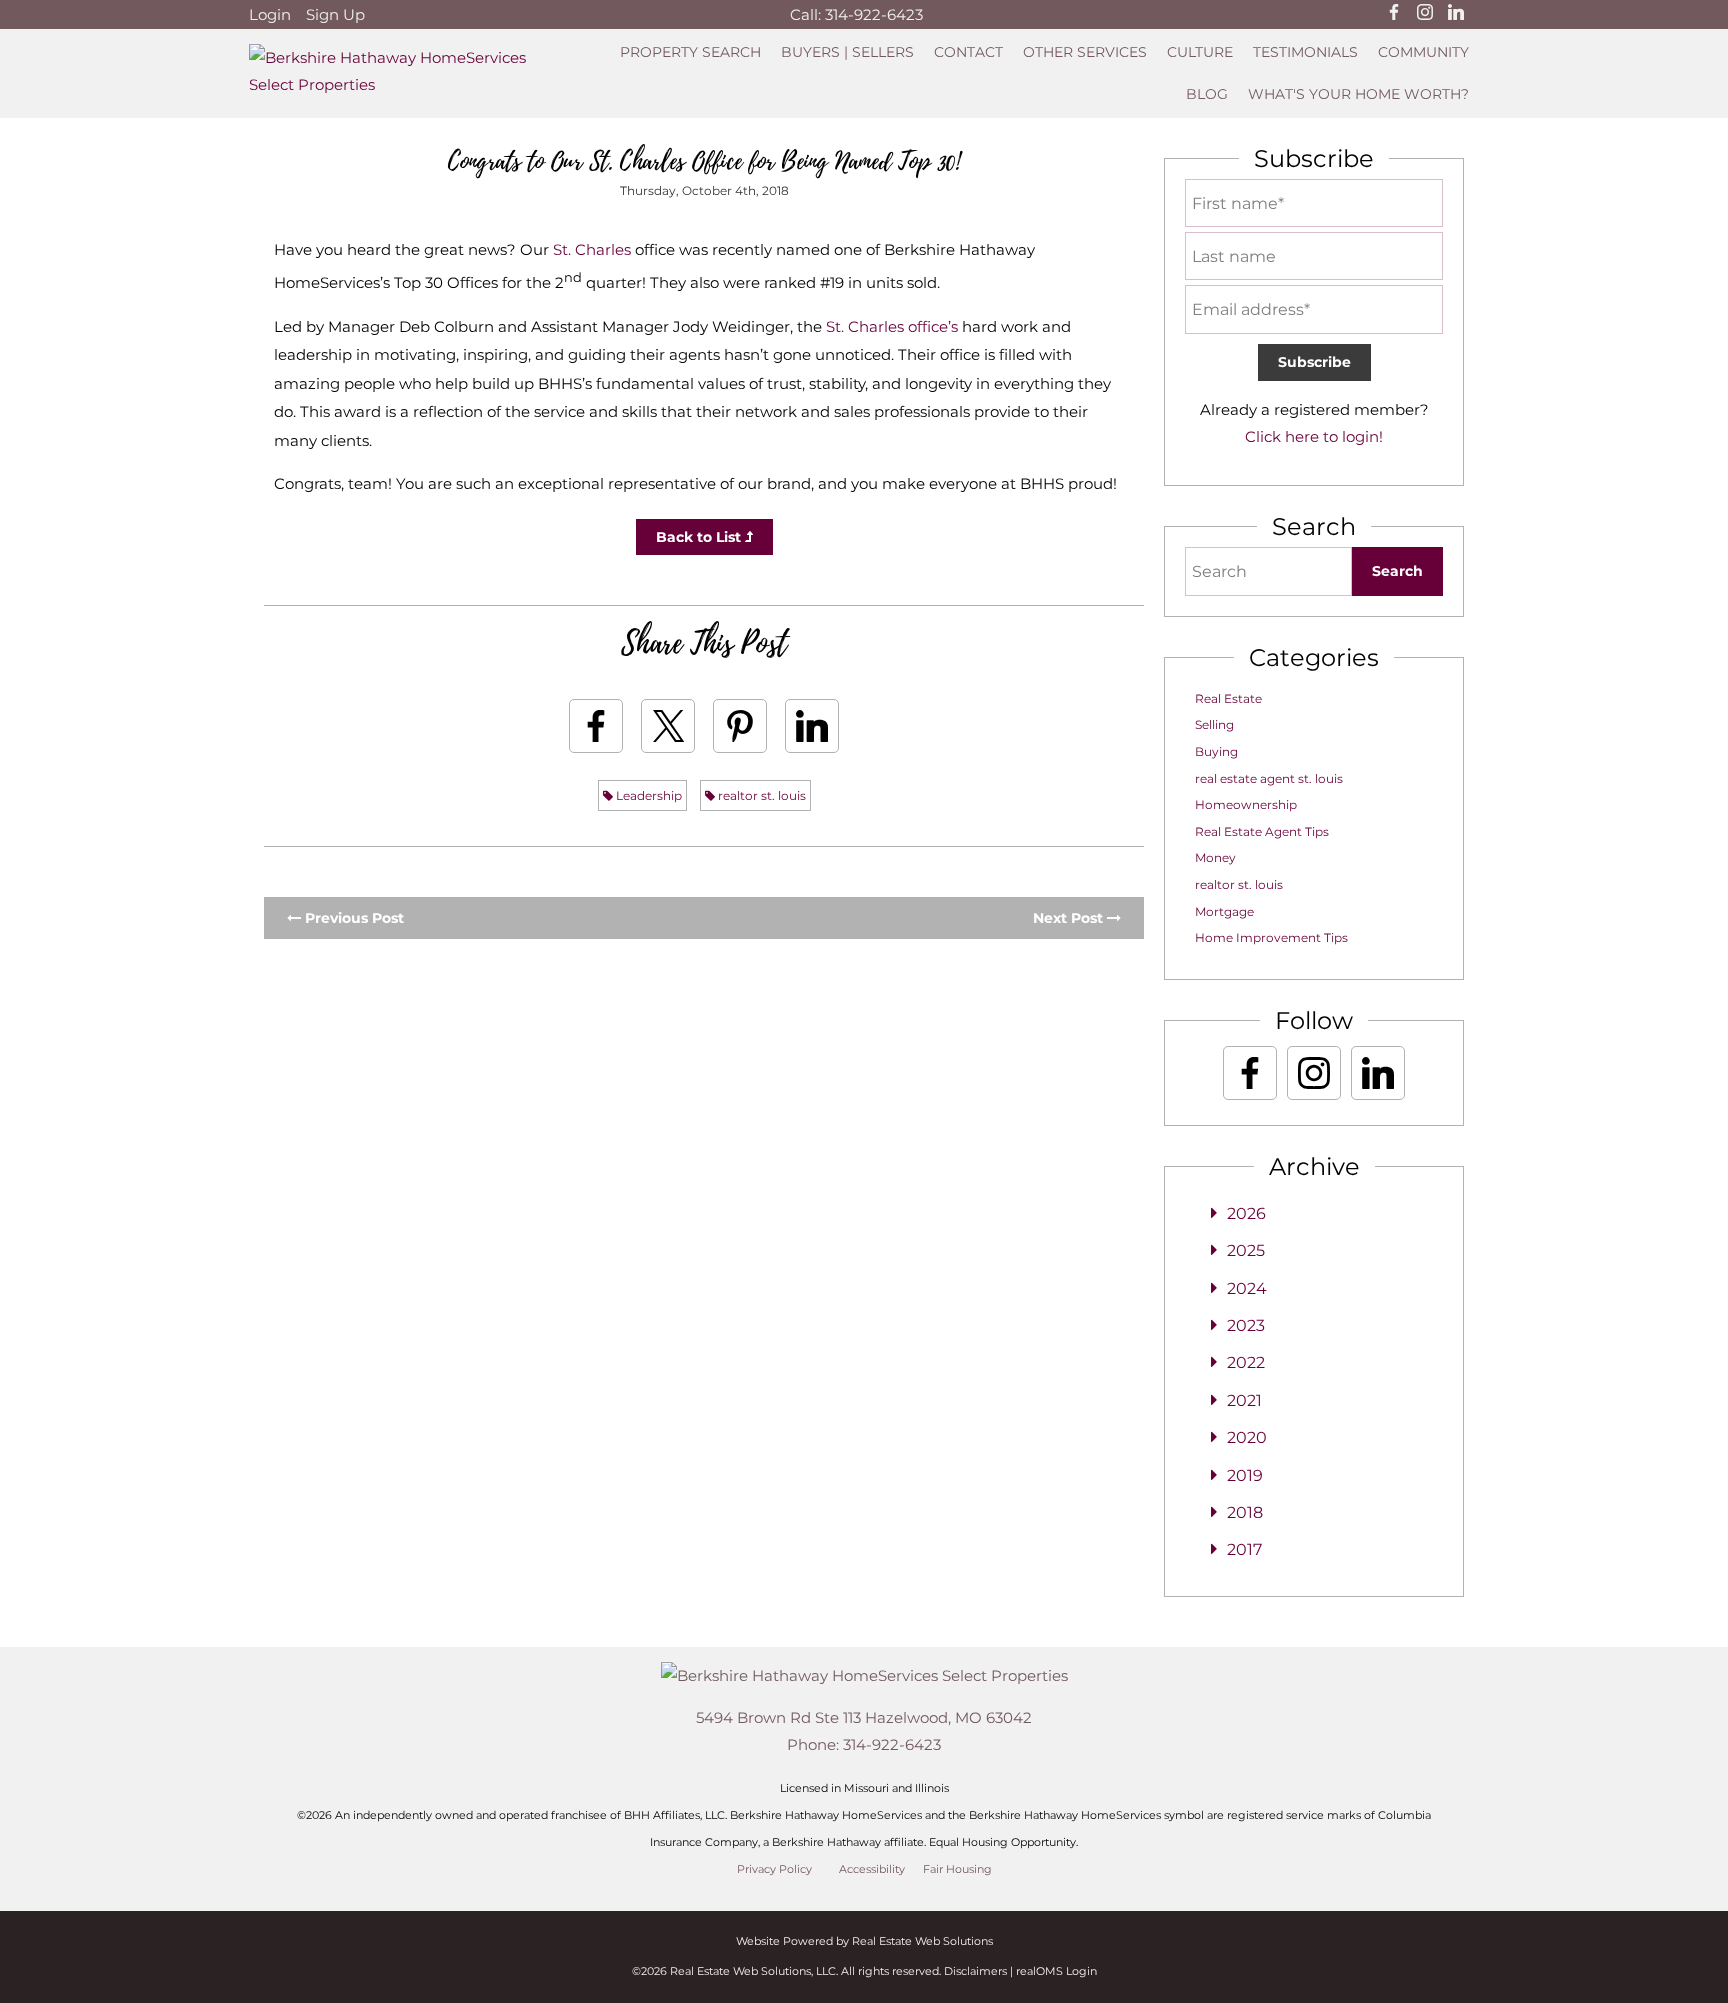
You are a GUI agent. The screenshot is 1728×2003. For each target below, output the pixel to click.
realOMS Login (1056, 1971)
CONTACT (968, 52)
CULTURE (1200, 52)
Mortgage (1224, 911)
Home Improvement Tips (1271, 937)
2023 (1246, 1325)
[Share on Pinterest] (740, 726)
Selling (1214, 724)
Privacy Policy (774, 1869)
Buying (1216, 751)
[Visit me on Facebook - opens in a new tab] (1394, 13)
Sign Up (335, 14)
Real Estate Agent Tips (1262, 831)
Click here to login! (1314, 436)
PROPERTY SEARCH (690, 52)
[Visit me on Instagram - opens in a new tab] (1425, 13)
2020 (1247, 1437)
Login (270, 14)
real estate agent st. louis (1269, 778)
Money (1215, 857)
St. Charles (592, 249)
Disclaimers (975, 1971)
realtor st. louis (760, 795)
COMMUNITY (1423, 52)
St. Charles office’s (892, 326)
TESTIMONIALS (1305, 52)
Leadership (647, 795)
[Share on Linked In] (812, 726)
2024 (1247, 1288)
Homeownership (1246, 804)
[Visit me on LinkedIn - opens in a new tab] (1456, 13)
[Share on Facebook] (596, 726)
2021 (1244, 1400)
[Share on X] (668, 726)
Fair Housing (957, 1869)
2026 (1246, 1213)
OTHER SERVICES (1085, 52)
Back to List (700, 537)
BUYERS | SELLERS (847, 52)
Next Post (1070, 918)
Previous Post (352, 918)
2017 (1244, 1549)
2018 (1245, 1512)
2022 (1246, 1362)
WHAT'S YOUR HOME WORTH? (1358, 94)
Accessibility (872, 1869)
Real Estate (1228, 698)
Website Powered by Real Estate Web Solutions (864, 1941)
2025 (1246, 1250)
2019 (1245, 1475)
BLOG (1207, 94)
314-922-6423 (874, 14)
